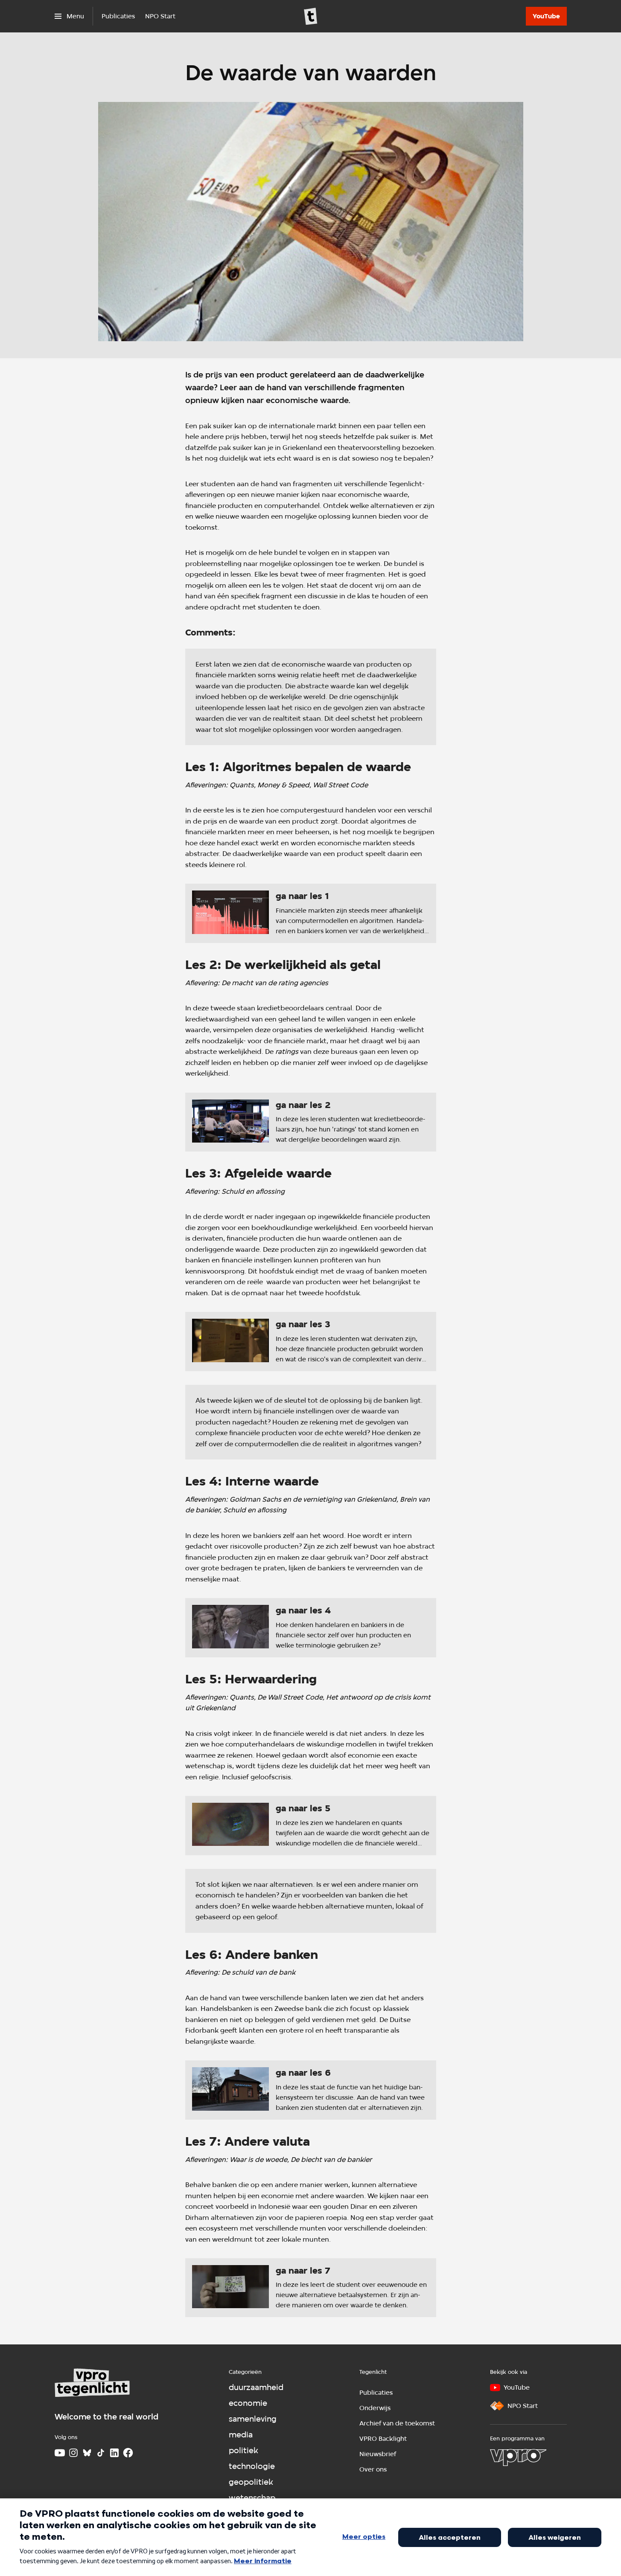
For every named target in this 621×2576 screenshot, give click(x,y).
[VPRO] (518, 2457)
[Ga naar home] (311, 16)
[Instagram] (73, 2453)
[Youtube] (60, 2453)
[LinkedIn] (114, 2453)
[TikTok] (101, 2453)
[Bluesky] (87, 2453)
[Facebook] (128, 2453)
